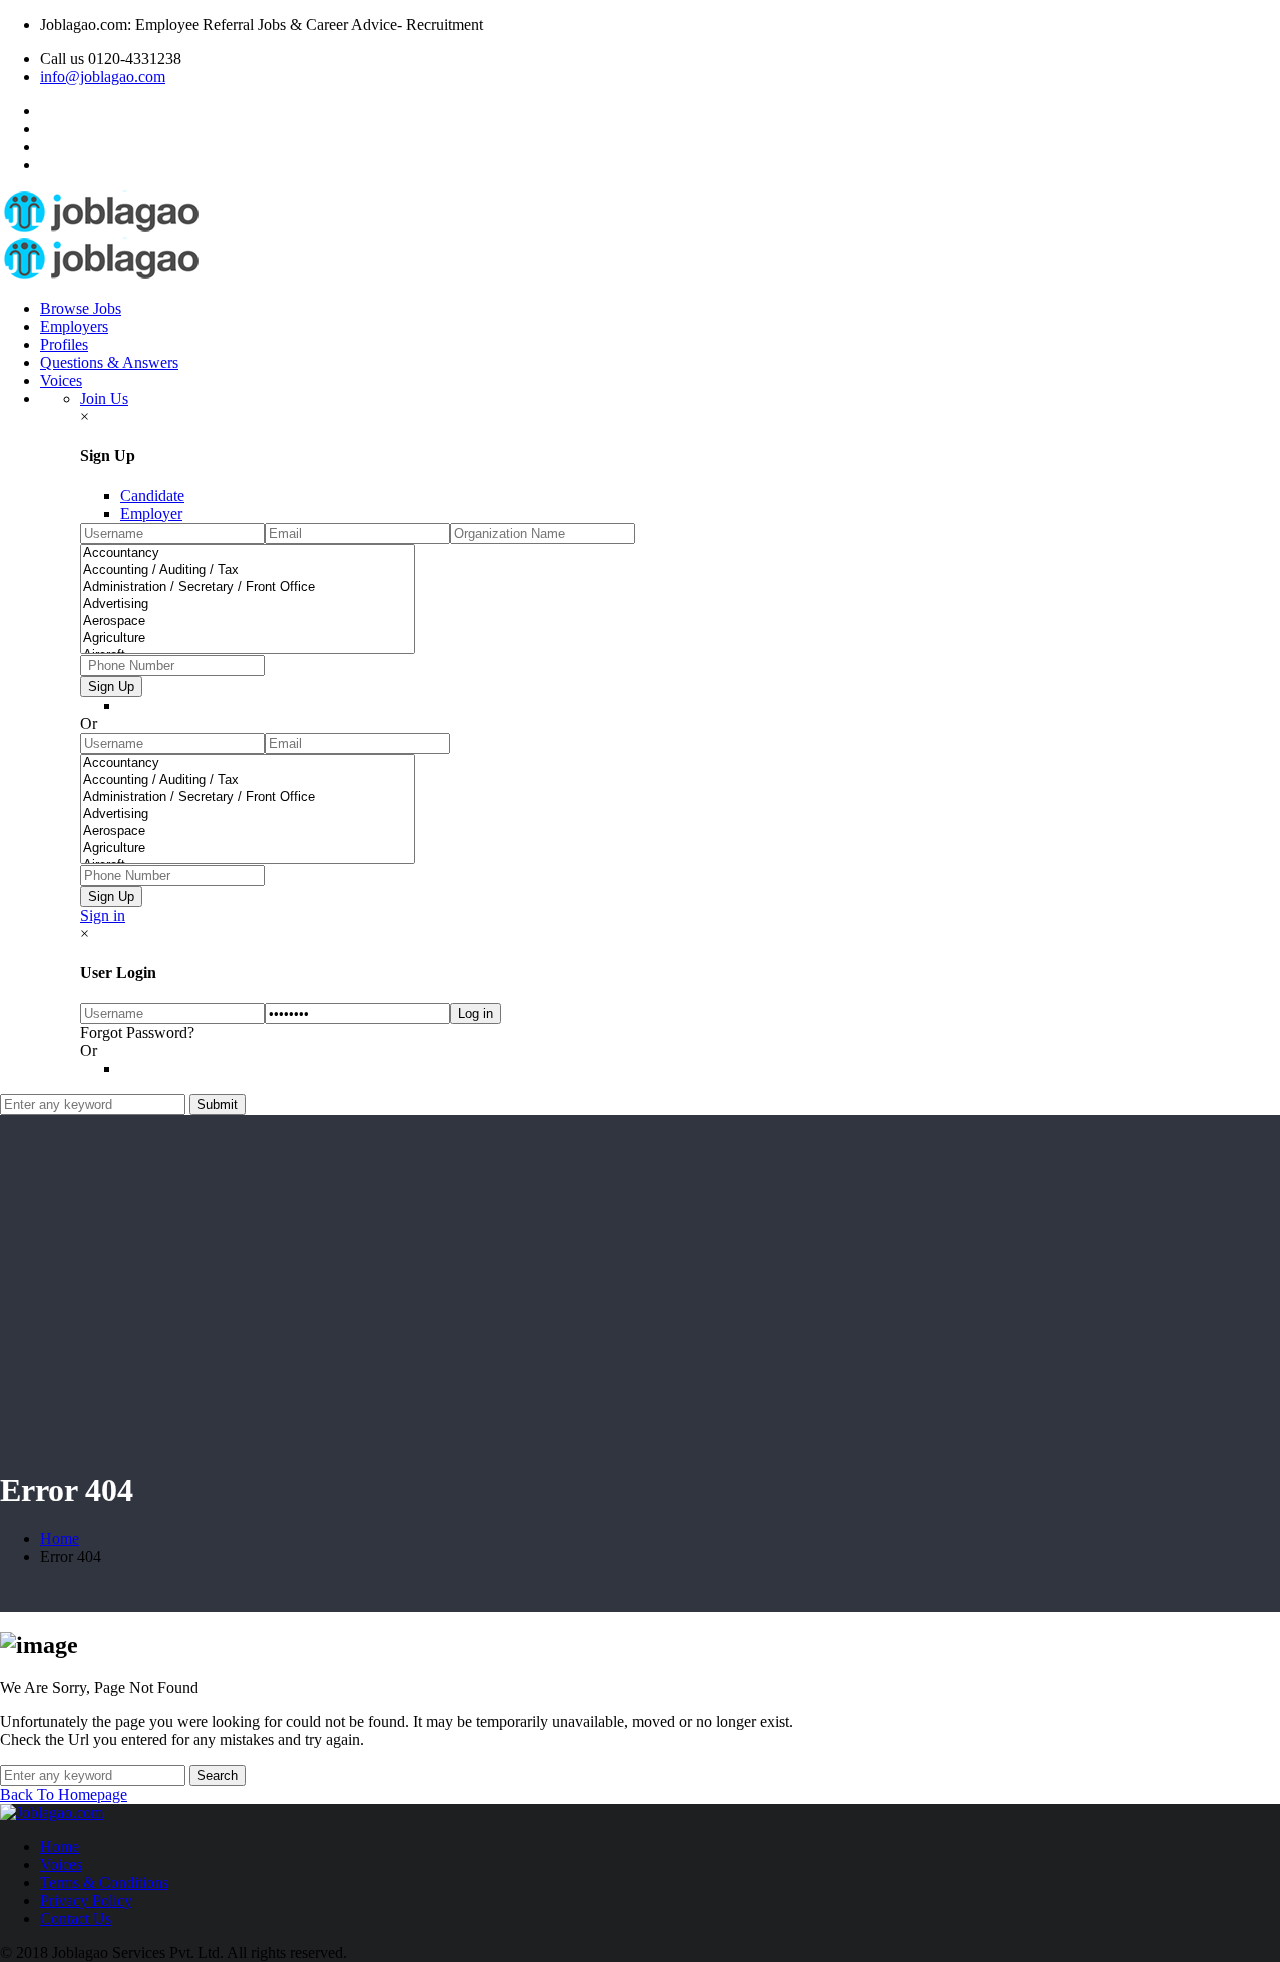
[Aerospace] (247, 621)
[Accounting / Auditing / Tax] (247, 570)
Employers (74, 326)
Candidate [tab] (152, 495)
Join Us (104, 398)
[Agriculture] (247, 638)
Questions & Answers (109, 362)
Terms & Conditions (104, 1882)
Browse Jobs (80, 308)
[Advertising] (247, 604)
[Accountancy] (247, 553)
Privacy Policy (86, 1900)
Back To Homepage (63, 1794)
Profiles (64, 344)
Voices (61, 380)
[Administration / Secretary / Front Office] (247, 587)
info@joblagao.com (102, 76)
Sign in (102, 915)
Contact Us (75, 1918)
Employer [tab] (151, 513)
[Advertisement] (640, 1310)
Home (59, 1538)
